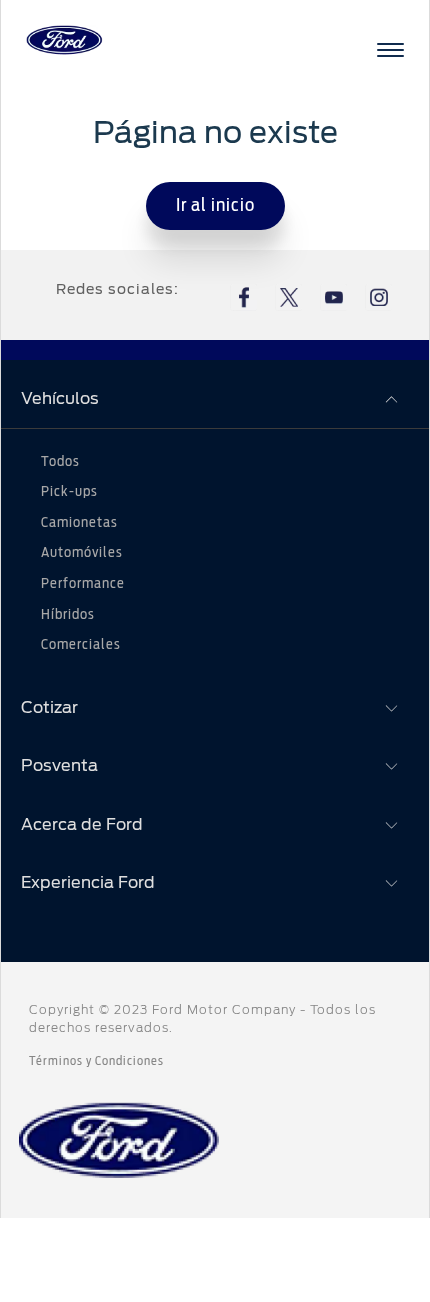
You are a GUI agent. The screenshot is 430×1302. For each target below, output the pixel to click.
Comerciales (81, 645)
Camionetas (79, 523)
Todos (60, 462)
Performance (83, 584)
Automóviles (82, 553)
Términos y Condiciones (96, 1061)
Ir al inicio (215, 206)
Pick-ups (69, 492)
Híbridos (68, 615)
